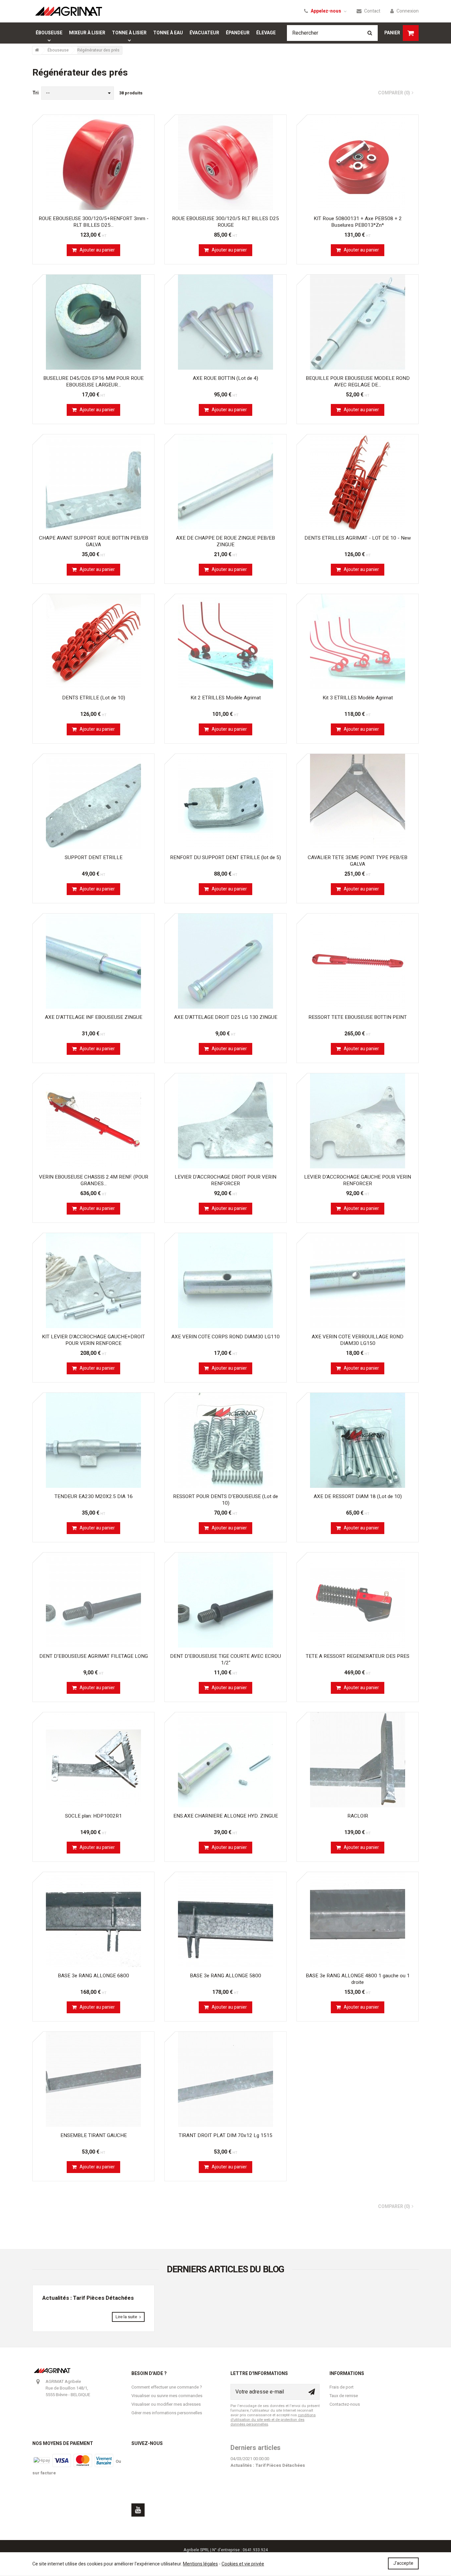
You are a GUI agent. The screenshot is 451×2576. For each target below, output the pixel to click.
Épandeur (238, 33)
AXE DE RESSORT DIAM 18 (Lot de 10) (358, 1496)
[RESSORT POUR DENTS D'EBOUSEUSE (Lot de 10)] (225, 1440)
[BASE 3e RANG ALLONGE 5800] (225, 1920)
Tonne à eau (168, 33)
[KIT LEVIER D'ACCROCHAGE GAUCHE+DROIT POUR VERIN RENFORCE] (93, 1281)
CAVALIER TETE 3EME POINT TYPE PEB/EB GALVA (358, 861)
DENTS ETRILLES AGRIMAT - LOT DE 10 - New (358, 538)
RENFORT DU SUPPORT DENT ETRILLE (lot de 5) (225, 857)
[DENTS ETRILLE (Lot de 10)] (93, 642)
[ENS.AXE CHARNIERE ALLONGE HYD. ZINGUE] (225, 1760)
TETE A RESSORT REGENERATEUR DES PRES (358, 1656)
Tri (35, 93)
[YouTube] (138, 2510)
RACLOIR (358, 1816)
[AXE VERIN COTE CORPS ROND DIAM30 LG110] (225, 1281)
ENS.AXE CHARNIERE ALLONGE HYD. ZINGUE (226, 1816)
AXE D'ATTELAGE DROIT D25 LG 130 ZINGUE (226, 1017)
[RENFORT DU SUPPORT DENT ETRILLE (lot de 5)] (225, 801)
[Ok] (312, 2392)
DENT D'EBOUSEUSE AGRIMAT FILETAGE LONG (94, 1656)
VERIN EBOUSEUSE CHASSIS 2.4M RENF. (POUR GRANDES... (94, 1180)
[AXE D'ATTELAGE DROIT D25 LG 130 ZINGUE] (225, 961)
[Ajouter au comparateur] (146, 123)
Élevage (266, 33)
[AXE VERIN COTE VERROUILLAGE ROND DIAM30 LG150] (358, 1281)
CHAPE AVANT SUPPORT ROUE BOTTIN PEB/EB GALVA (94, 541)
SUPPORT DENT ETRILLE (94, 857)
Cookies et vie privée (243, 2564)
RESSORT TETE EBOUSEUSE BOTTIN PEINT (358, 1017)
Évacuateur (204, 33)
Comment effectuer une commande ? (167, 2387)
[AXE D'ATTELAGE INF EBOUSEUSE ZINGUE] (93, 961)
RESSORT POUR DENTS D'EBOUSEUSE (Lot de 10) (225, 1500)
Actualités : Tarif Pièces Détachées (88, 2298)
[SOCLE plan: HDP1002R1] (93, 1760)
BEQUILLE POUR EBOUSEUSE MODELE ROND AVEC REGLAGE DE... (358, 382)
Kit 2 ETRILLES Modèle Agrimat (226, 698)
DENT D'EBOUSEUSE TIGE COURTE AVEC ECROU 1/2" (225, 1659)
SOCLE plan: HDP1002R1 (93, 1816)
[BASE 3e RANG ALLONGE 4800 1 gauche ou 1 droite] (358, 1920)
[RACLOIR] (358, 1760)
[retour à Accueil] (37, 50)
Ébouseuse (49, 33)
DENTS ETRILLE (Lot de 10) (94, 698)
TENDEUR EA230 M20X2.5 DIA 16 (94, 1496)
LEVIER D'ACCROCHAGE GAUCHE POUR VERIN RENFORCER (358, 1180)
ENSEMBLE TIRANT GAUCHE (94, 2135)
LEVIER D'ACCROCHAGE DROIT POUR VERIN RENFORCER (225, 1180)
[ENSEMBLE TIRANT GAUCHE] (93, 2079)
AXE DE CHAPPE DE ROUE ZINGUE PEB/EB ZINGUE (225, 541)
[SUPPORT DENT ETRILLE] (93, 801)
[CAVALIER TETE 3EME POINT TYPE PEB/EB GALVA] (358, 801)
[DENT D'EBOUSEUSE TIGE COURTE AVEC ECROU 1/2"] (225, 1600)
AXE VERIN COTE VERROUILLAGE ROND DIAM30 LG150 (358, 1340)
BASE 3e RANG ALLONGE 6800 (93, 1976)
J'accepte (403, 2563)
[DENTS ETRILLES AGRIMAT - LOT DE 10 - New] (358, 482)
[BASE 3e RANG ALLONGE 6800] (93, 1920)
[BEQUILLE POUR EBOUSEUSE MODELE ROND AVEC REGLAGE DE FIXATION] (358, 322)
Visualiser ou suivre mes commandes (167, 2396)
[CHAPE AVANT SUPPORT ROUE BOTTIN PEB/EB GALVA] (93, 482)
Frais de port (342, 2387)
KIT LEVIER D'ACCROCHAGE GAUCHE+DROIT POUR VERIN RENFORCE (93, 1340)
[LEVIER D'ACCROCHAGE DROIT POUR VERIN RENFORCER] (225, 1121)
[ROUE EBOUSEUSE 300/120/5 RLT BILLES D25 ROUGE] (225, 162)
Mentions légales (200, 2564)
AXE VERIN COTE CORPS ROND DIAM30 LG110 (225, 1337)
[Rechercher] (370, 33)
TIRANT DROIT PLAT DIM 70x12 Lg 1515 (225, 2135)
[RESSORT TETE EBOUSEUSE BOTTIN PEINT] (358, 961)
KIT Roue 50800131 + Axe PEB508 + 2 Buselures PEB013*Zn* (358, 222)
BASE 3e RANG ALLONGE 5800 (225, 1976)
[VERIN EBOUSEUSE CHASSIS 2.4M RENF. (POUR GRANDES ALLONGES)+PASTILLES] (93, 1121)
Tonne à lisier (129, 33)
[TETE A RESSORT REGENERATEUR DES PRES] (358, 1600)
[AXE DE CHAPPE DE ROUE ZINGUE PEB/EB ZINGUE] (225, 482)
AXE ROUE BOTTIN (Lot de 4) (225, 378)
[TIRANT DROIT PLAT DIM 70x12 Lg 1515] (225, 2079)
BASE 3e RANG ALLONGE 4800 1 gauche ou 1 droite (358, 1979)
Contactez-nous (345, 2404)
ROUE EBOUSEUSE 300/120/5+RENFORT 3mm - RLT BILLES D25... (94, 222)
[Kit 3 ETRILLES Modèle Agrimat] (358, 642)
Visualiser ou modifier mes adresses (166, 2404)
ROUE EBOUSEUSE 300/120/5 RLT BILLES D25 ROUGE (225, 222)
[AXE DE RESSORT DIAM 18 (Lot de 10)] (358, 1440)
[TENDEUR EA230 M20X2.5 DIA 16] (93, 1440)
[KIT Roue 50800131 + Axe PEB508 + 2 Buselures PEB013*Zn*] (358, 162)
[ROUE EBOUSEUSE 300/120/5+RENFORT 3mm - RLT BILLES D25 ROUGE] (93, 162)
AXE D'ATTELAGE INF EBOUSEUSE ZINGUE (94, 1017)
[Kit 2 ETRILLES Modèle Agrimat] (225, 642)
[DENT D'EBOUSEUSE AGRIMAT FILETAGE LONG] (93, 1600)
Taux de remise (344, 2396)
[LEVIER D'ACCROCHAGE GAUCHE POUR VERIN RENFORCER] (358, 1121)
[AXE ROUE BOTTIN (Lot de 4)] (225, 322)
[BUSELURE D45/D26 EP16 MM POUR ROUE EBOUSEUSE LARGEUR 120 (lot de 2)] (93, 322)
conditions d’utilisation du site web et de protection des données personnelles (273, 2420)
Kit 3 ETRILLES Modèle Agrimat (358, 698)
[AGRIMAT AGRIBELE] (69, 11)
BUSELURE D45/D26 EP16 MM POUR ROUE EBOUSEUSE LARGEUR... (93, 382)
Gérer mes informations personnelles (167, 2413)
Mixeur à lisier (87, 33)
